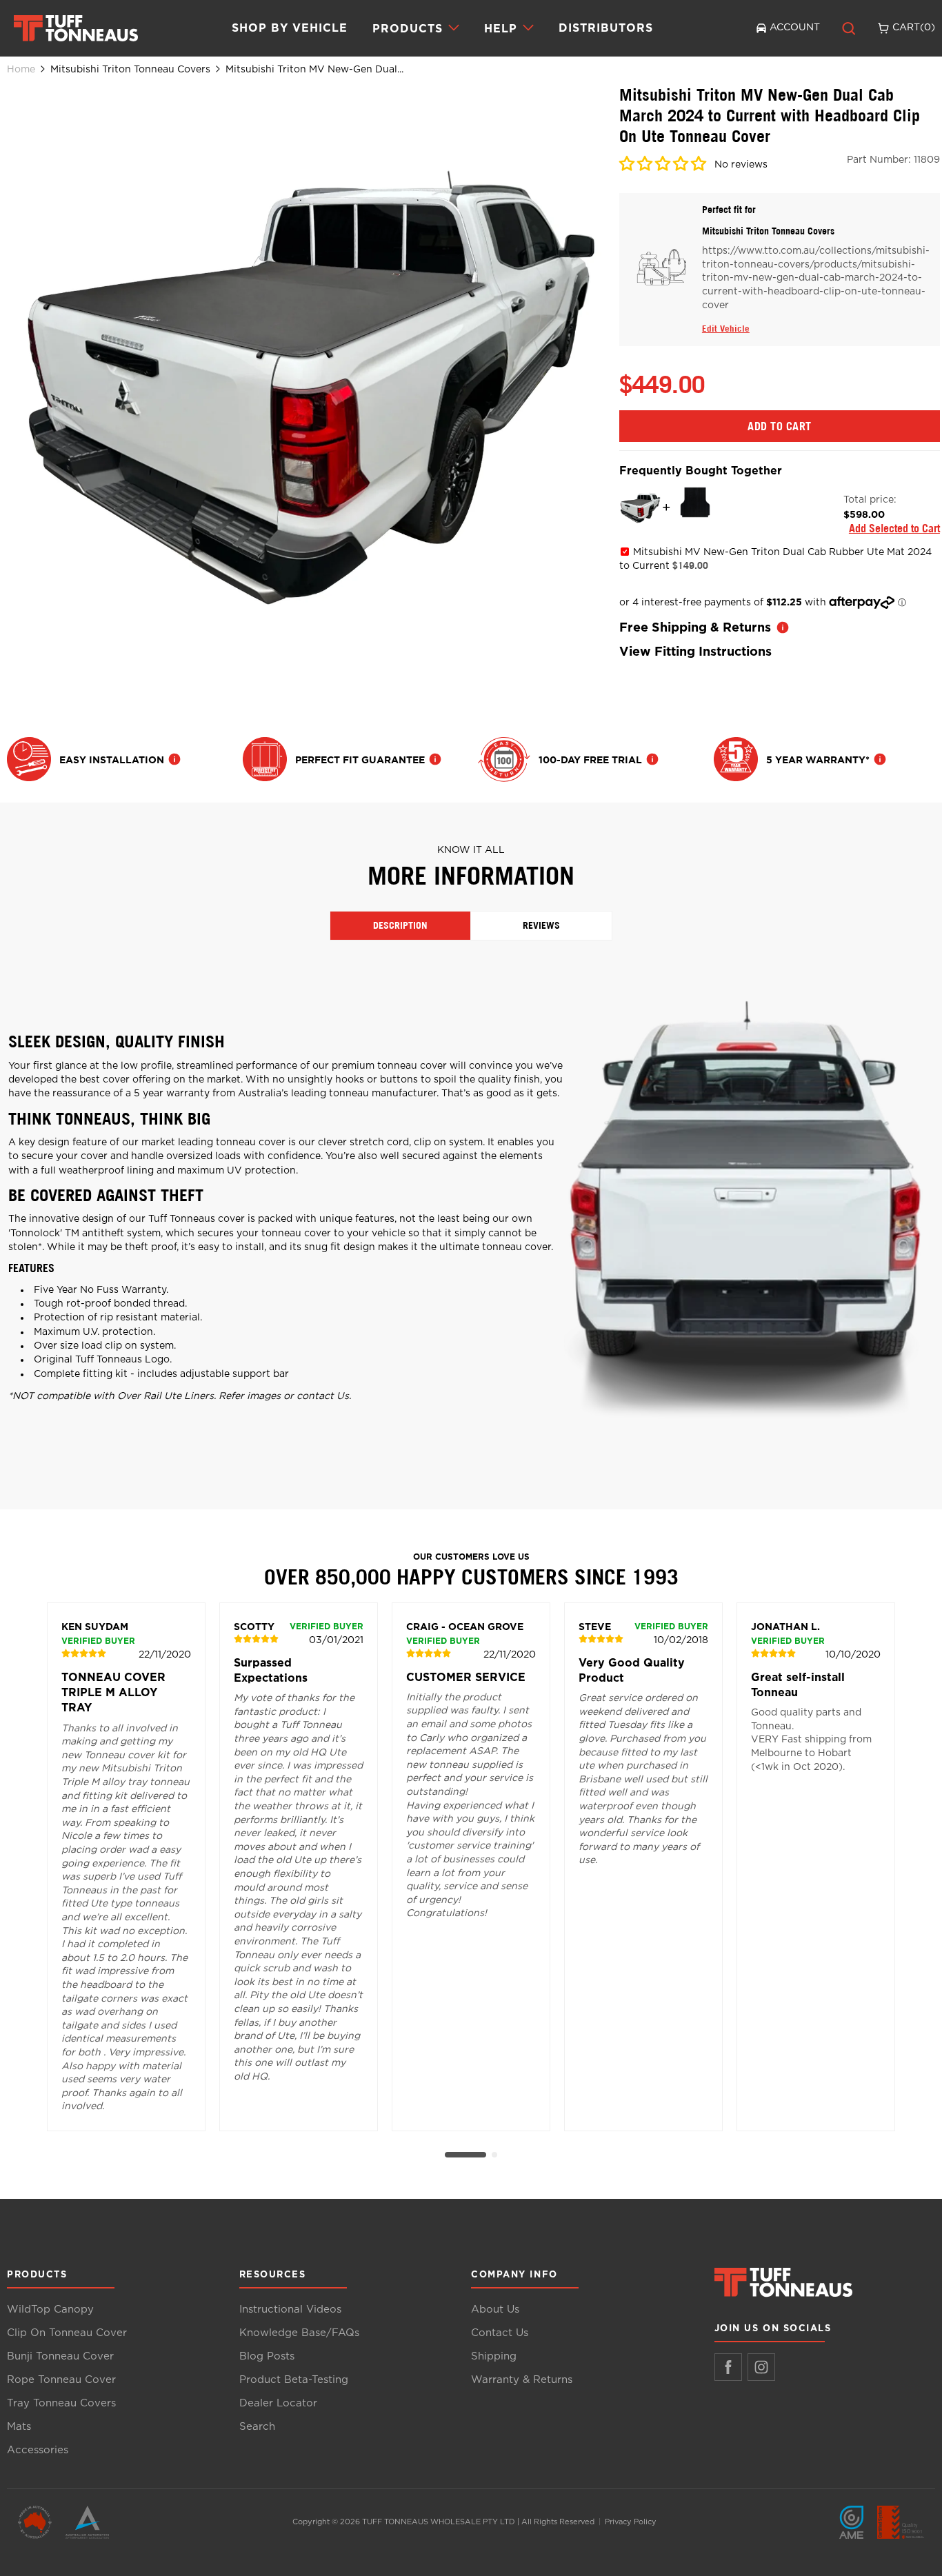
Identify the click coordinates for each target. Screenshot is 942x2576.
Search (257, 2427)
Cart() (914, 28)
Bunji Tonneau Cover (60, 2356)
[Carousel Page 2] (494, 2155)
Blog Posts (267, 2356)
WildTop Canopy (50, 2310)
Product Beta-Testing (294, 2380)
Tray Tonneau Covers (61, 2403)
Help (501, 28)
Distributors (606, 28)
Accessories (38, 2450)
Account (795, 28)
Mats (19, 2427)
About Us (495, 2310)
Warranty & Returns (522, 2380)
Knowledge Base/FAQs (299, 2333)
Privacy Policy (631, 2522)
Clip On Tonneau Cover (67, 2333)
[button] (664, 166)
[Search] (849, 28)
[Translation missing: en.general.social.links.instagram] (761, 2367)
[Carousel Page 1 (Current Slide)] (465, 2155)
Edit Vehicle (726, 328)
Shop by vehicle (290, 28)
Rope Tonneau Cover (61, 2380)
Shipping (494, 2356)
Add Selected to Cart (894, 528)
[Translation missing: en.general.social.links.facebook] (728, 2367)
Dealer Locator (278, 2403)
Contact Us (500, 2333)
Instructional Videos (290, 2310)
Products (408, 28)
